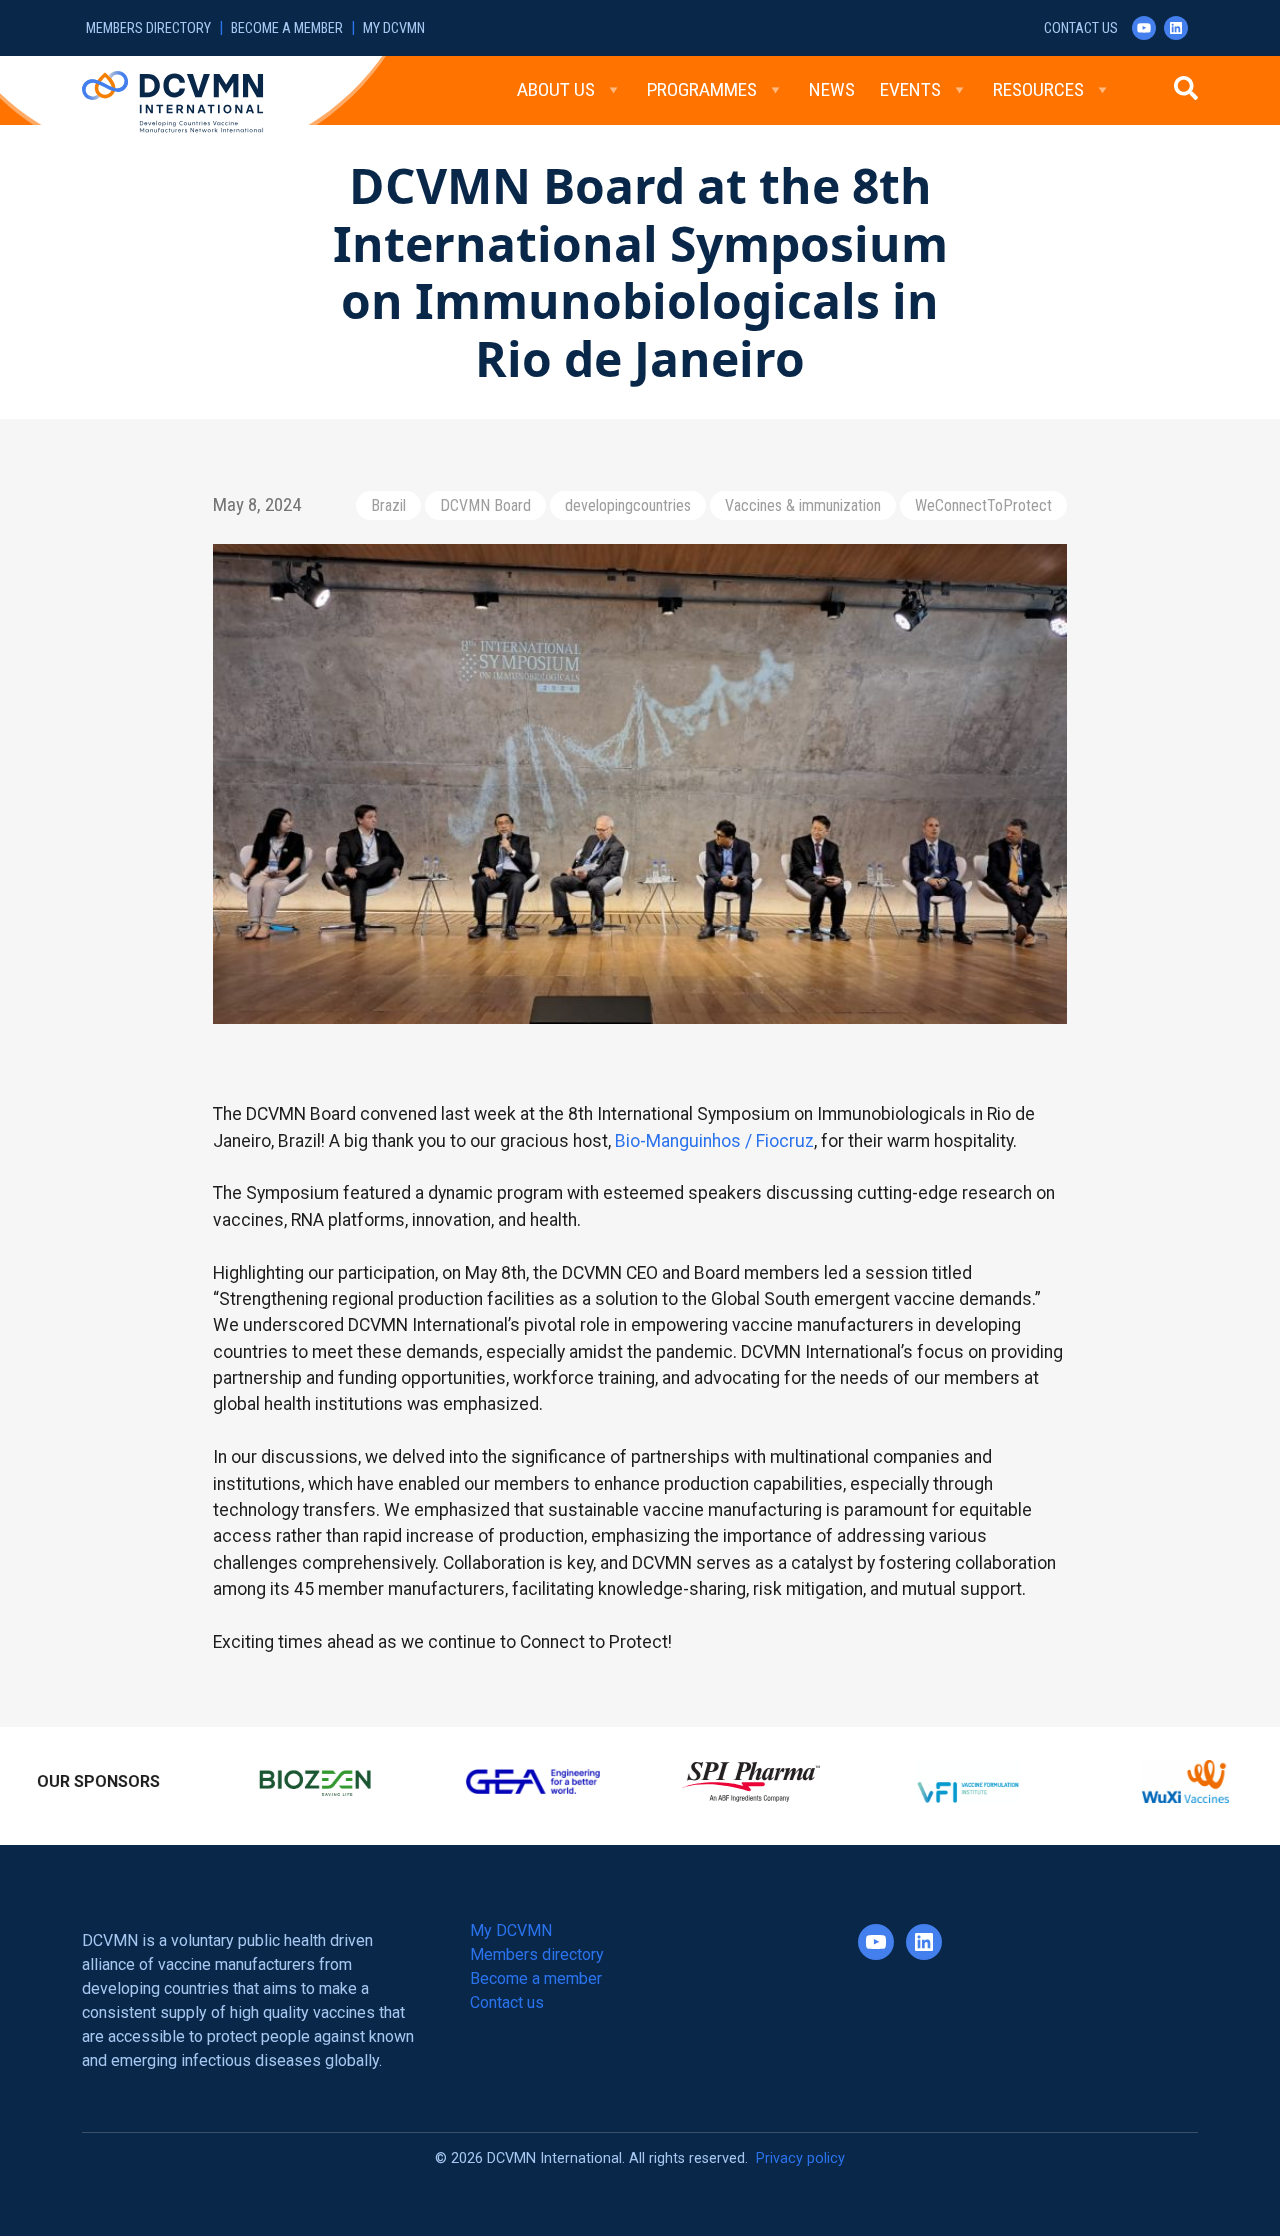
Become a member (287, 28)
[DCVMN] (172, 101)
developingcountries (628, 505)
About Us (556, 89)
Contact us (1081, 28)
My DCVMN (394, 28)
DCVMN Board (485, 505)
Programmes (702, 89)
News (832, 89)
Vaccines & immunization (803, 505)
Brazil (388, 505)
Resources (1038, 89)
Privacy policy (800, 2149)
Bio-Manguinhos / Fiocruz (714, 1141)
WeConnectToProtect (983, 505)
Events (910, 89)
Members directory (148, 28)
